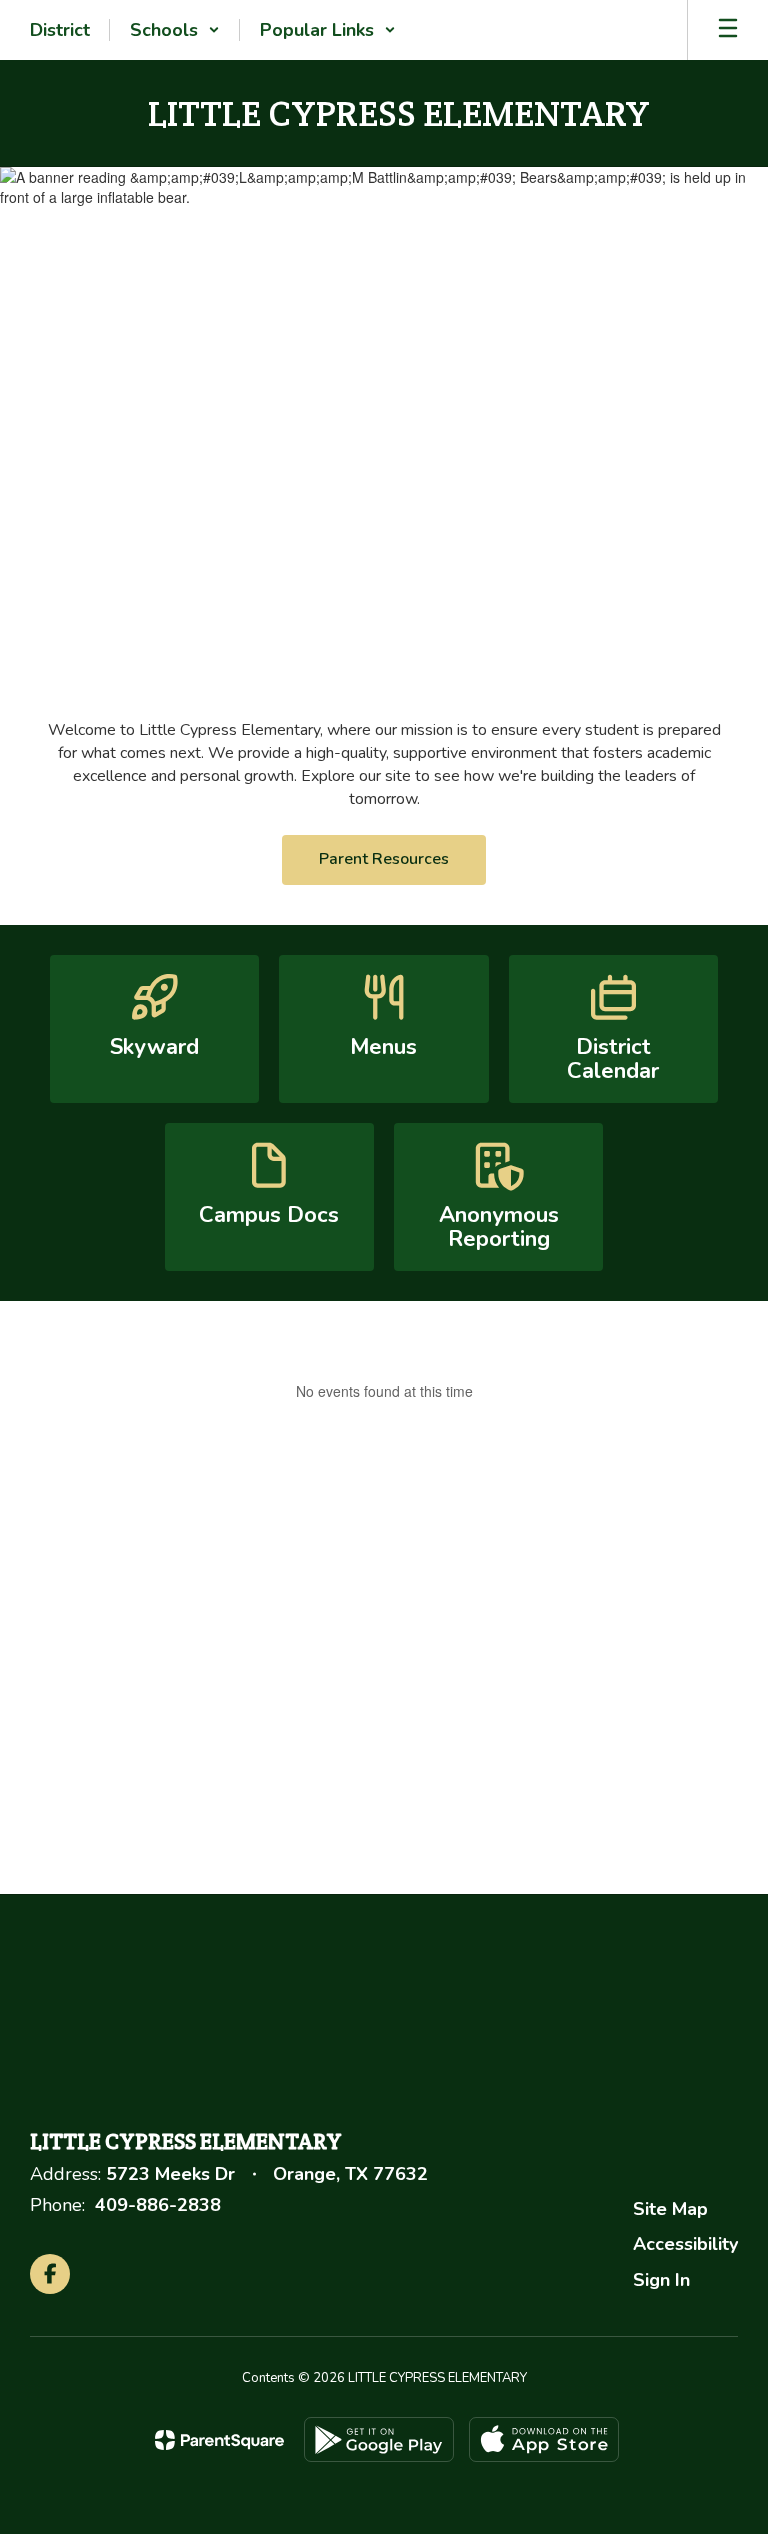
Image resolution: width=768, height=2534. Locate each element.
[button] (175, 30)
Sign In (661, 2280)
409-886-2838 (158, 2205)
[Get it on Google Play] (379, 2439)
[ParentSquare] (219, 2440)
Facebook (583, 1655)
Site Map (670, 2209)
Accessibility (685, 2244)
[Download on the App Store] (544, 2439)
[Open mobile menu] (728, 30)
